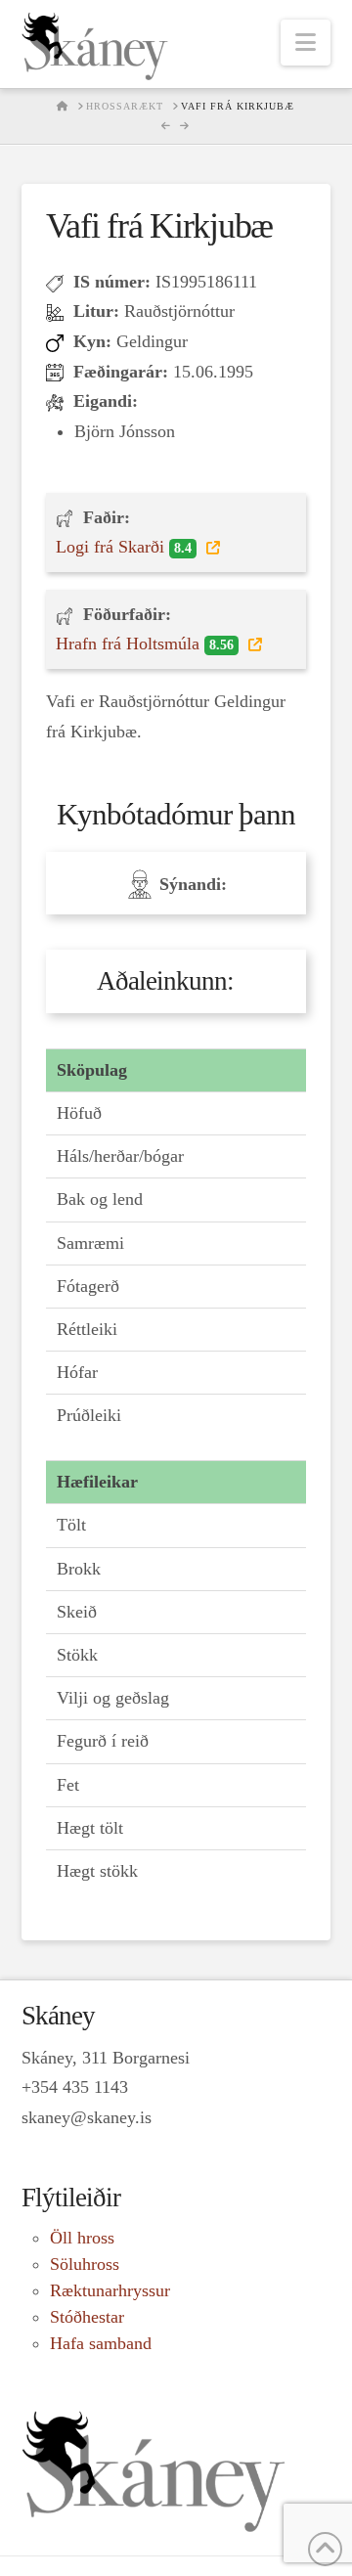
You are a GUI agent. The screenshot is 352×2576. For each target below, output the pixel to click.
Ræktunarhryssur (110, 2290)
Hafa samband (101, 2343)
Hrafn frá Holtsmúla (145, 644)
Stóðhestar (87, 2317)
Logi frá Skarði (124, 547)
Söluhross (85, 2264)
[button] (306, 43)
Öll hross (82, 2238)
